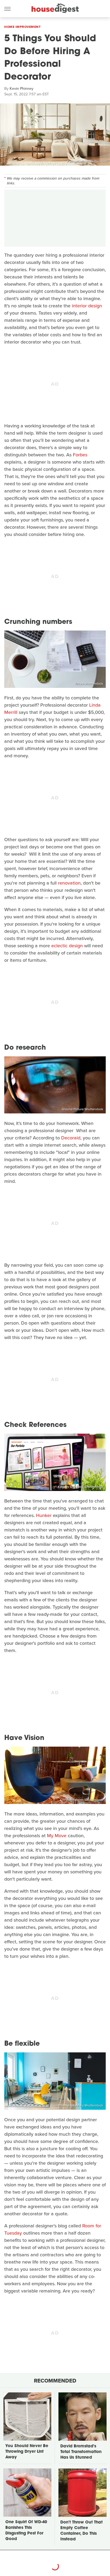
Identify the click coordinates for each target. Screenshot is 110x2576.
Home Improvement (22, 27)
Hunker (44, 1515)
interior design (87, 306)
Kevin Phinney (21, 89)
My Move (57, 1836)
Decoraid (71, 1138)
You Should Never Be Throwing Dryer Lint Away (27, 2452)
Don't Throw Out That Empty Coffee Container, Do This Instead (81, 2531)
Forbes (80, 455)
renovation (69, 883)
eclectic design (67, 946)
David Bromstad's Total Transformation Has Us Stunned (81, 2452)
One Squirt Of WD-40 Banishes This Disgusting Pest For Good (26, 2531)
